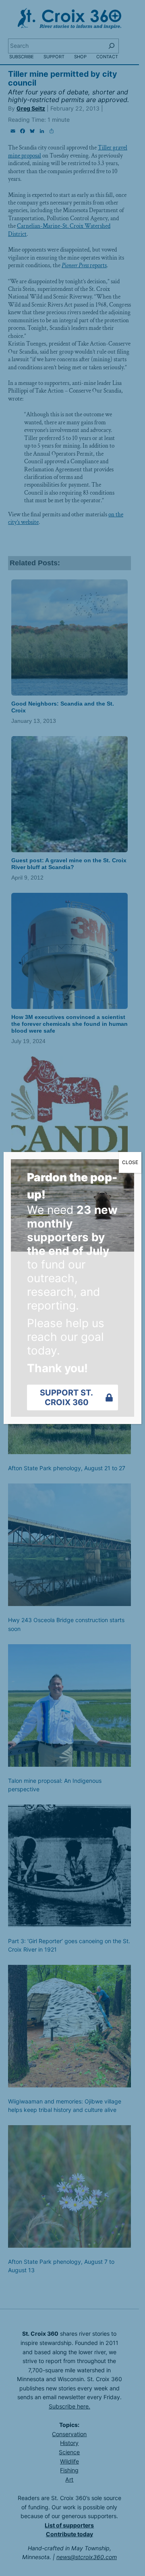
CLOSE (130, 1162)
